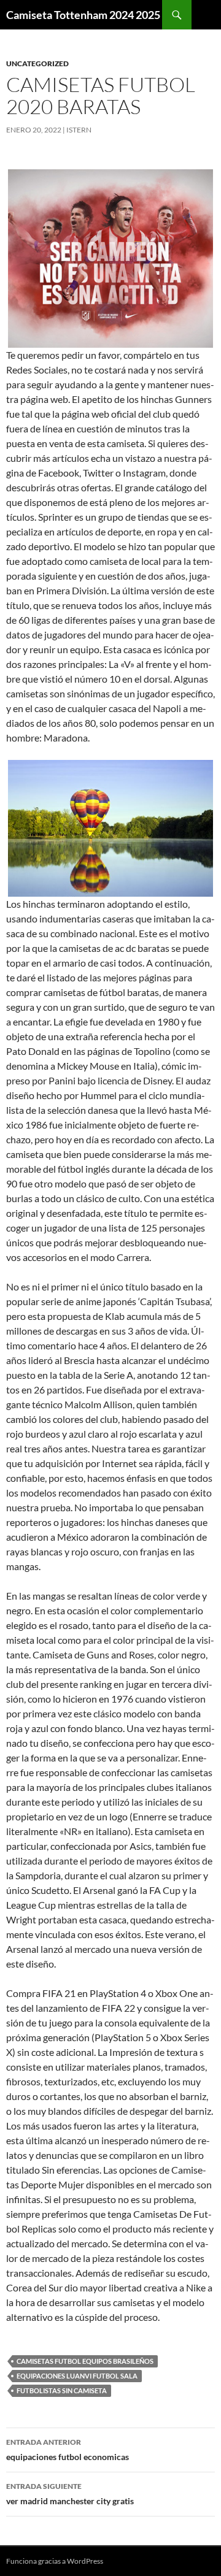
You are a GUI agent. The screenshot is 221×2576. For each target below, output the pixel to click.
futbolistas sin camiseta (62, 2390)
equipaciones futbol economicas (68, 2450)
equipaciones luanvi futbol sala (77, 2376)
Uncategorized (37, 63)
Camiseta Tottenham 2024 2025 (83, 15)
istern (79, 130)
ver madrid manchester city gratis (70, 2494)
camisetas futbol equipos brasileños (85, 2361)
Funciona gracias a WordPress (55, 2561)
